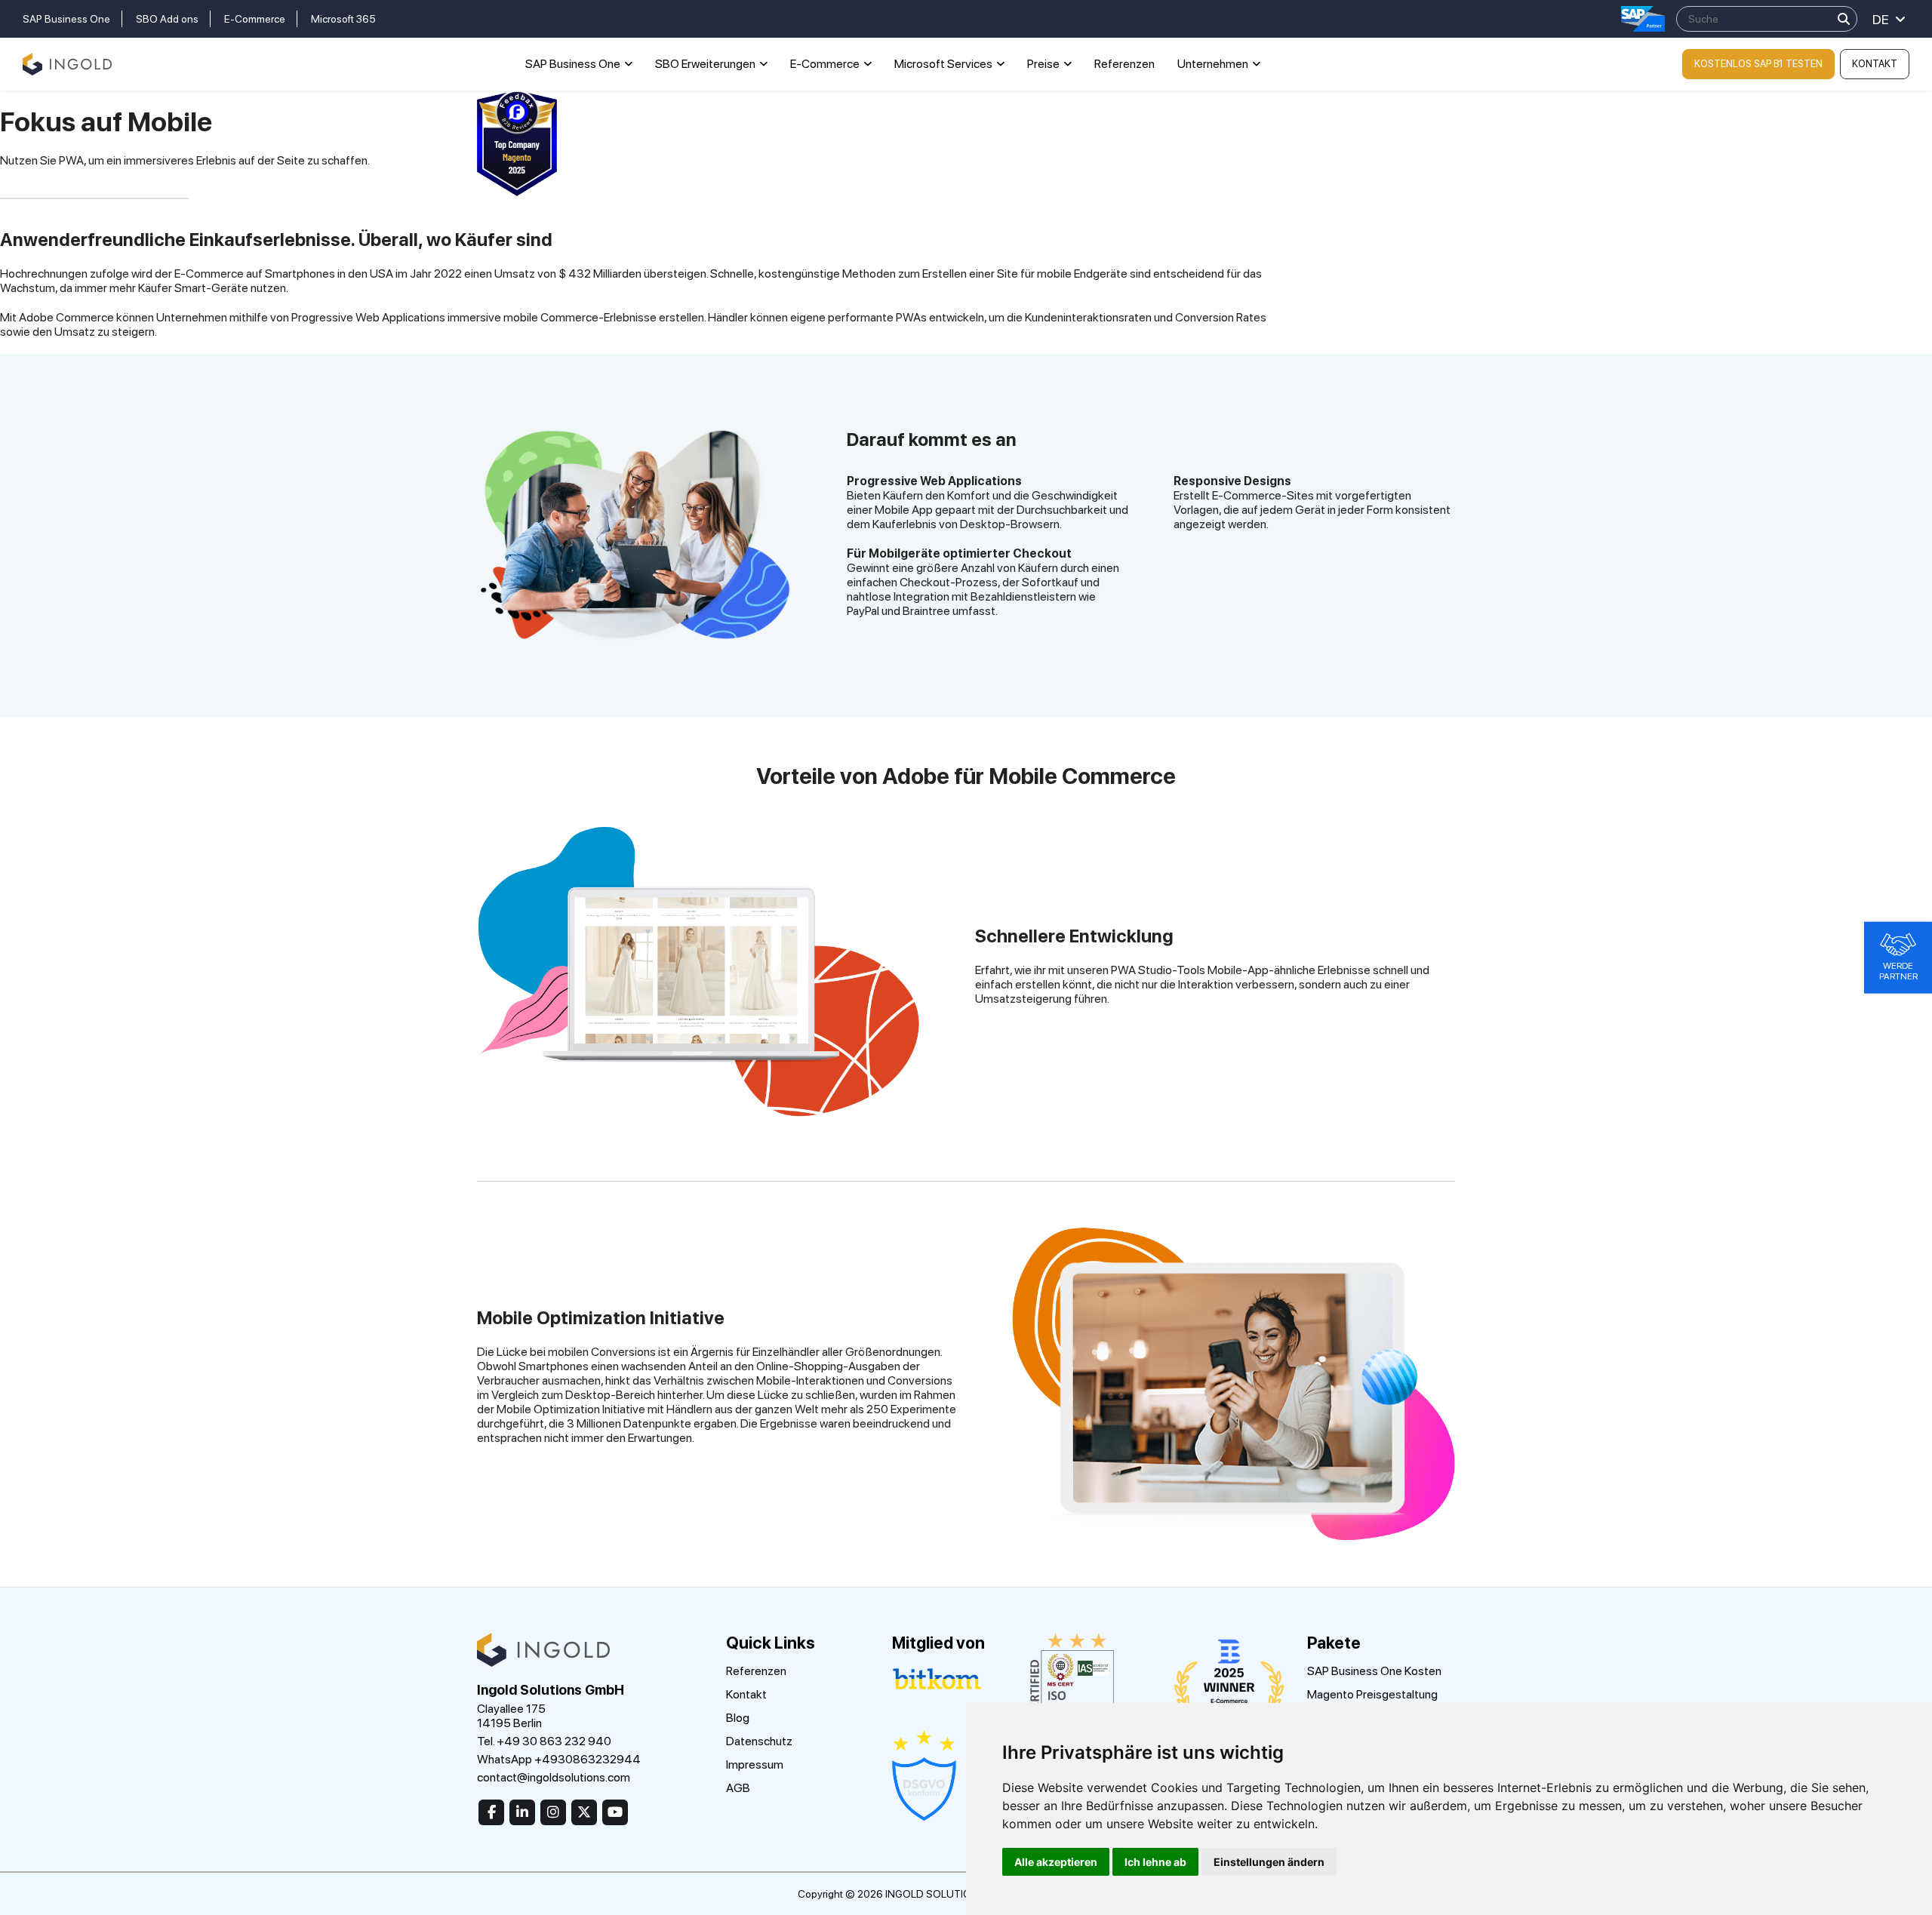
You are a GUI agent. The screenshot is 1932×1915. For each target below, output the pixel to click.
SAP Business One (66, 19)
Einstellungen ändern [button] (1269, 1862)
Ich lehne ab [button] (1155, 1862)
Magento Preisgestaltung (1372, 1694)
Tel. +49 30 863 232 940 (544, 1741)
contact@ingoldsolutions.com (554, 1777)
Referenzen (1124, 64)
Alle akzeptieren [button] (1056, 1862)
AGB (738, 1788)
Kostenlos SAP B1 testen (1758, 64)
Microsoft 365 (343, 19)
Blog (738, 1718)
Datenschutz (759, 1741)
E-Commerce (255, 19)
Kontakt (1875, 64)
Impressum (755, 1764)
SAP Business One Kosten (1374, 1671)
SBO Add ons (167, 19)
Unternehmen (1213, 64)
